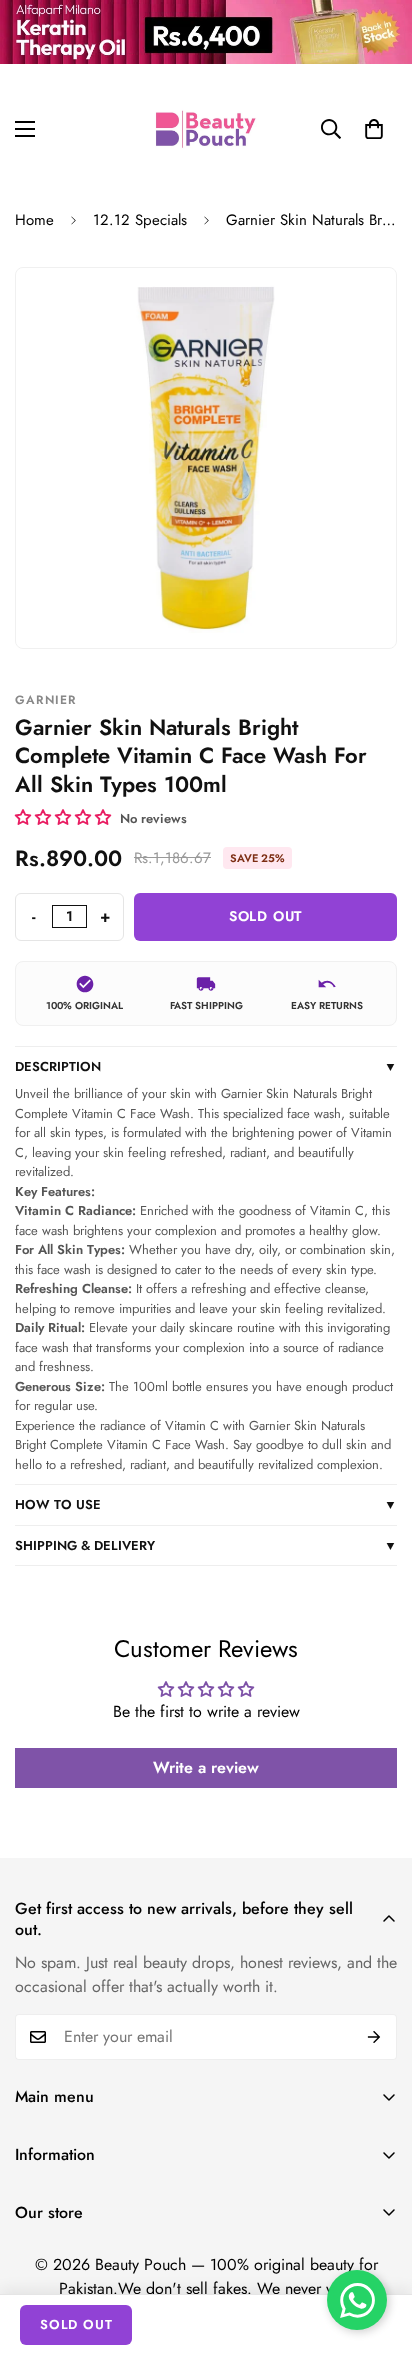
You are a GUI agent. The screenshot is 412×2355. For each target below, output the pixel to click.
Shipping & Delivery (206, 1545)
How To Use (206, 1504)
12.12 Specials (140, 220)
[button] (374, 129)
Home (34, 220)
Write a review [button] (206, 1767)
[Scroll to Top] (376, 2249)
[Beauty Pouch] (206, 129)
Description (206, 1066)
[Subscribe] (374, 2037)
